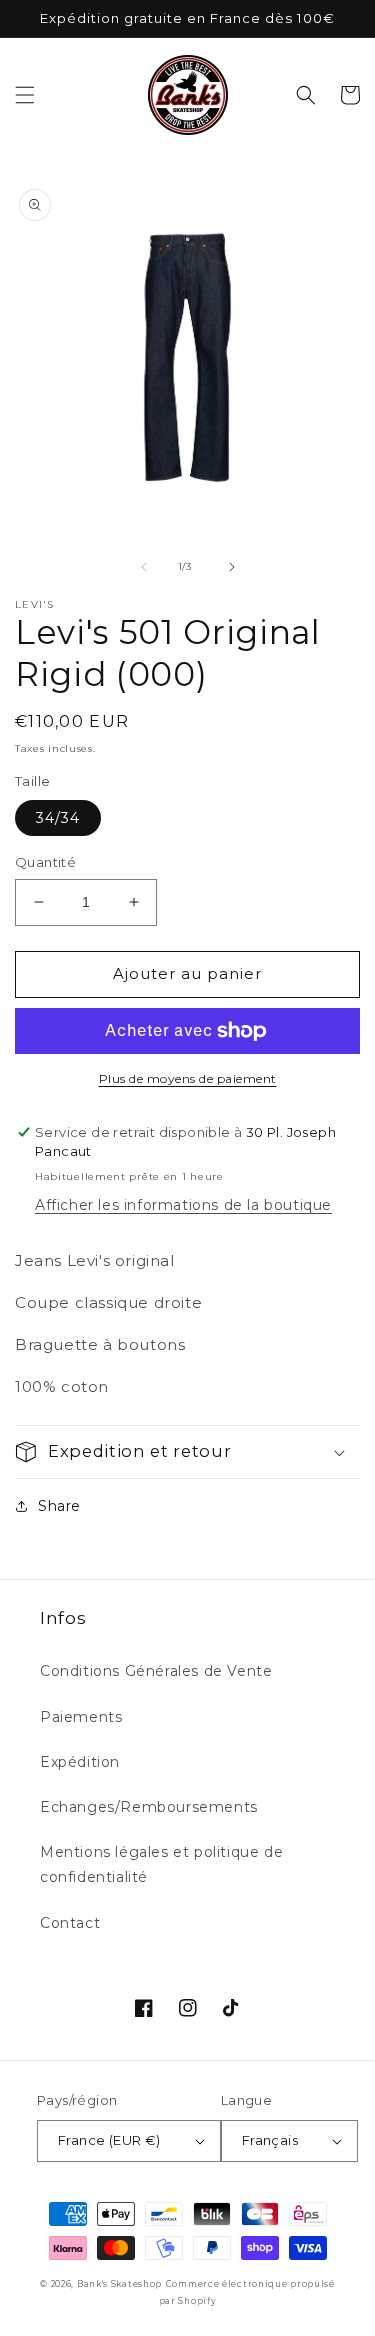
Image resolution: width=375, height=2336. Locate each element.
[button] (25, 95)
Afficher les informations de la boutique (183, 1205)
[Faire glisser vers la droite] (232, 567)
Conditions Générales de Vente (156, 1671)
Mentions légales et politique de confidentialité (161, 1864)
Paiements (81, 1717)
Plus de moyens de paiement (188, 1078)
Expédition (80, 1762)
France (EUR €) (109, 2140)
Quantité (45, 862)
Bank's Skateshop (119, 2284)
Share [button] (59, 1506)
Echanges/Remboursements (149, 1807)
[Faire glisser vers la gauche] (144, 567)
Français (270, 2140)
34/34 (58, 818)
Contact (70, 1923)
